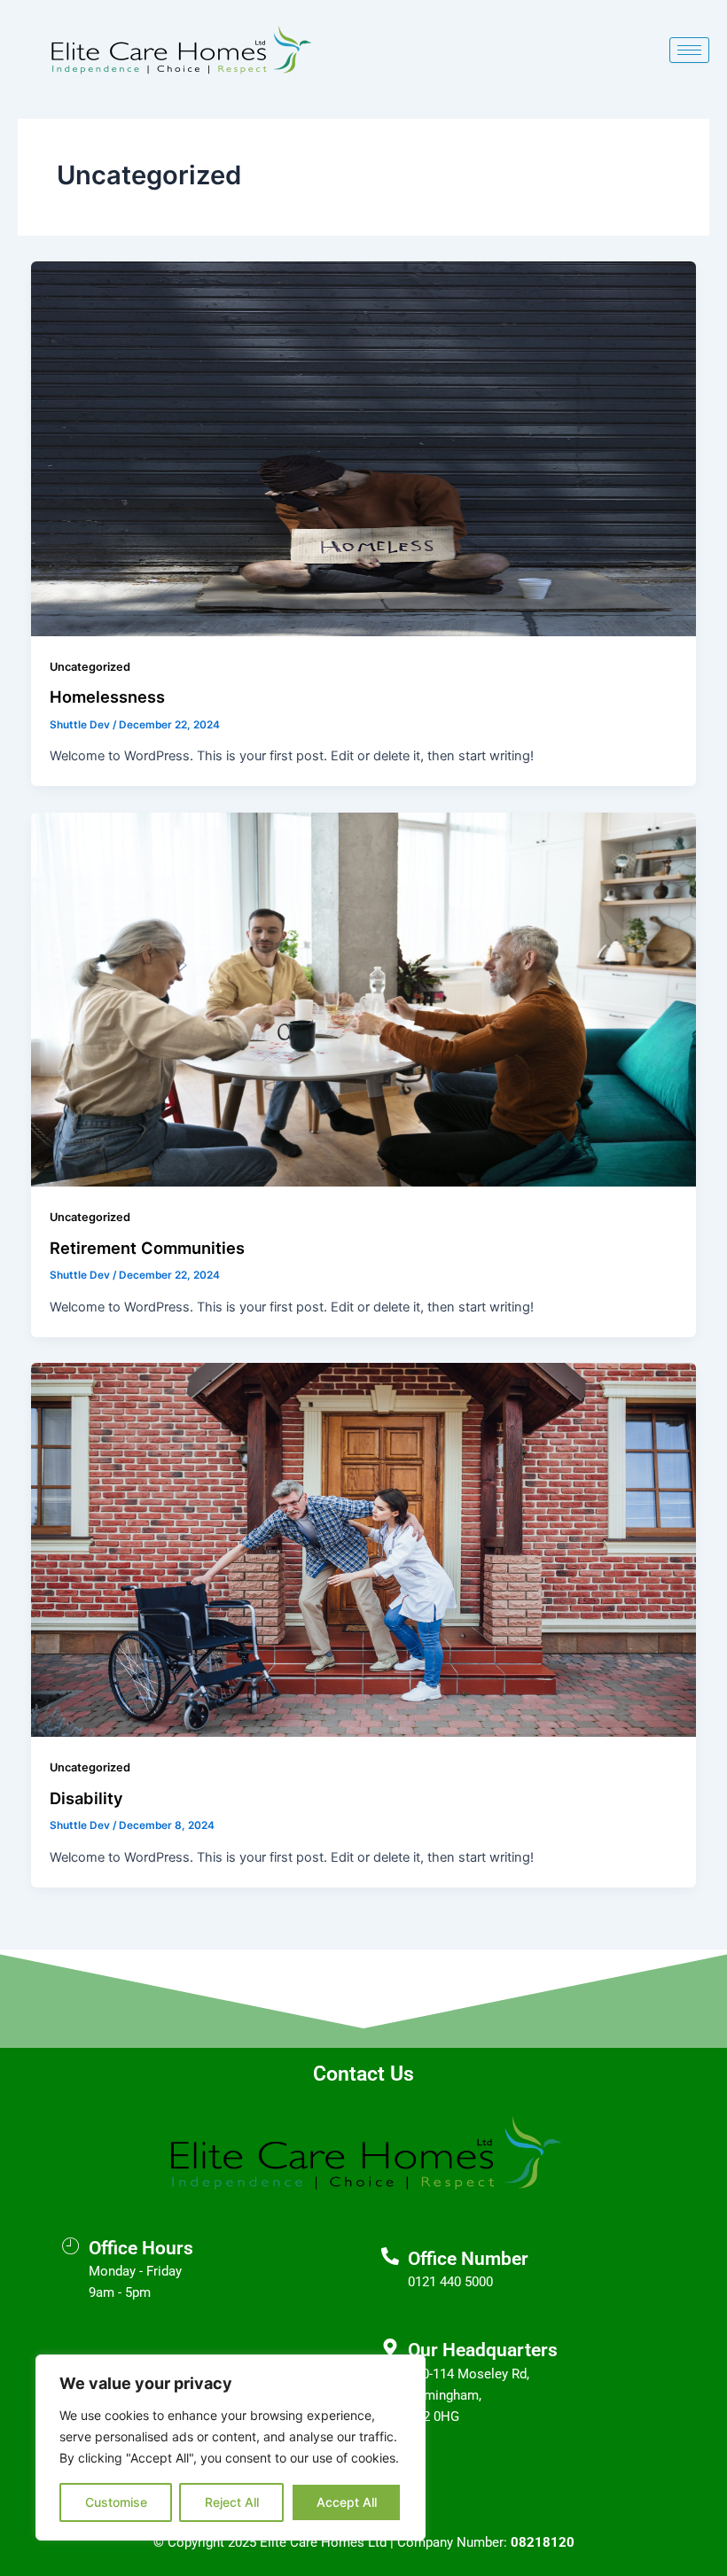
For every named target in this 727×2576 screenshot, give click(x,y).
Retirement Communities (147, 1248)
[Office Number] (390, 2256)
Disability (86, 1798)
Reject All (232, 2502)
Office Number (468, 2259)
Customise (116, 2502)
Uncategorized (90, 667)
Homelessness (107, 697)
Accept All (347, 2502)
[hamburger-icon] (689, 50)
